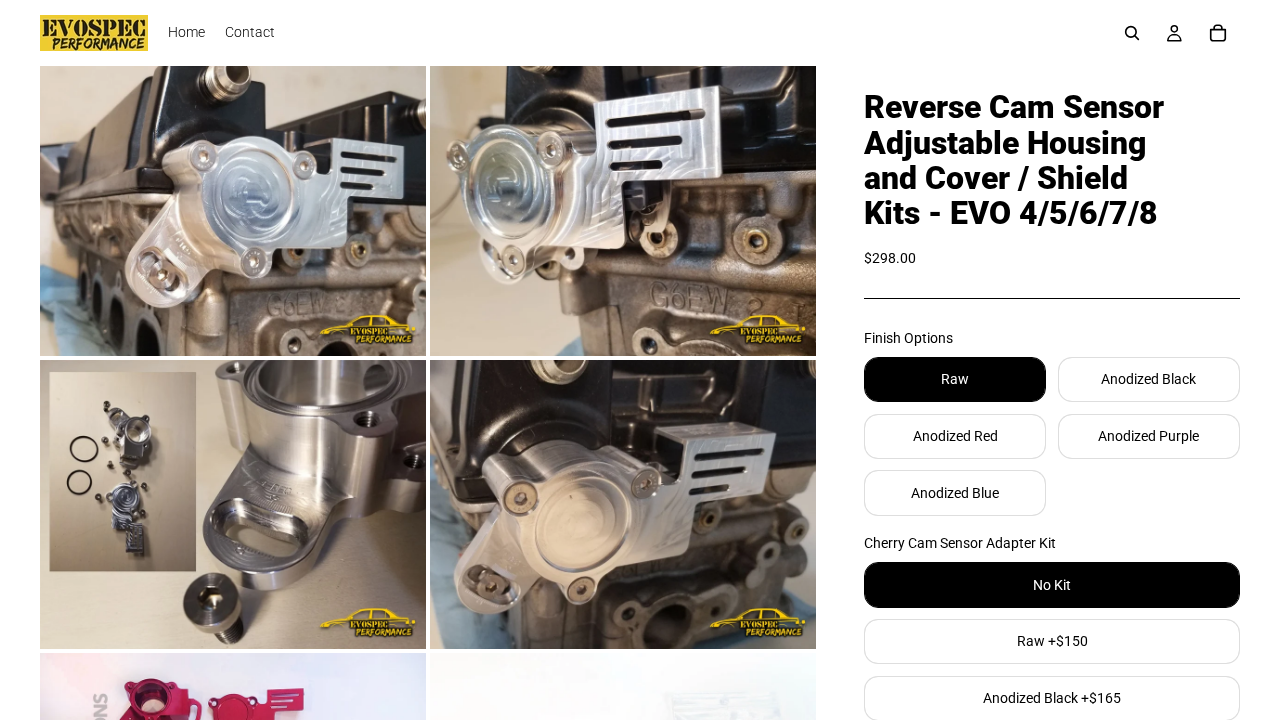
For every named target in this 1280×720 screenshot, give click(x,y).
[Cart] (1218, 33)
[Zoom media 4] (623, 505)
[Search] (1132, 33)
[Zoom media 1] (233, 211)
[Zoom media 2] (623, 211)
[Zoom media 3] (233, 505)
